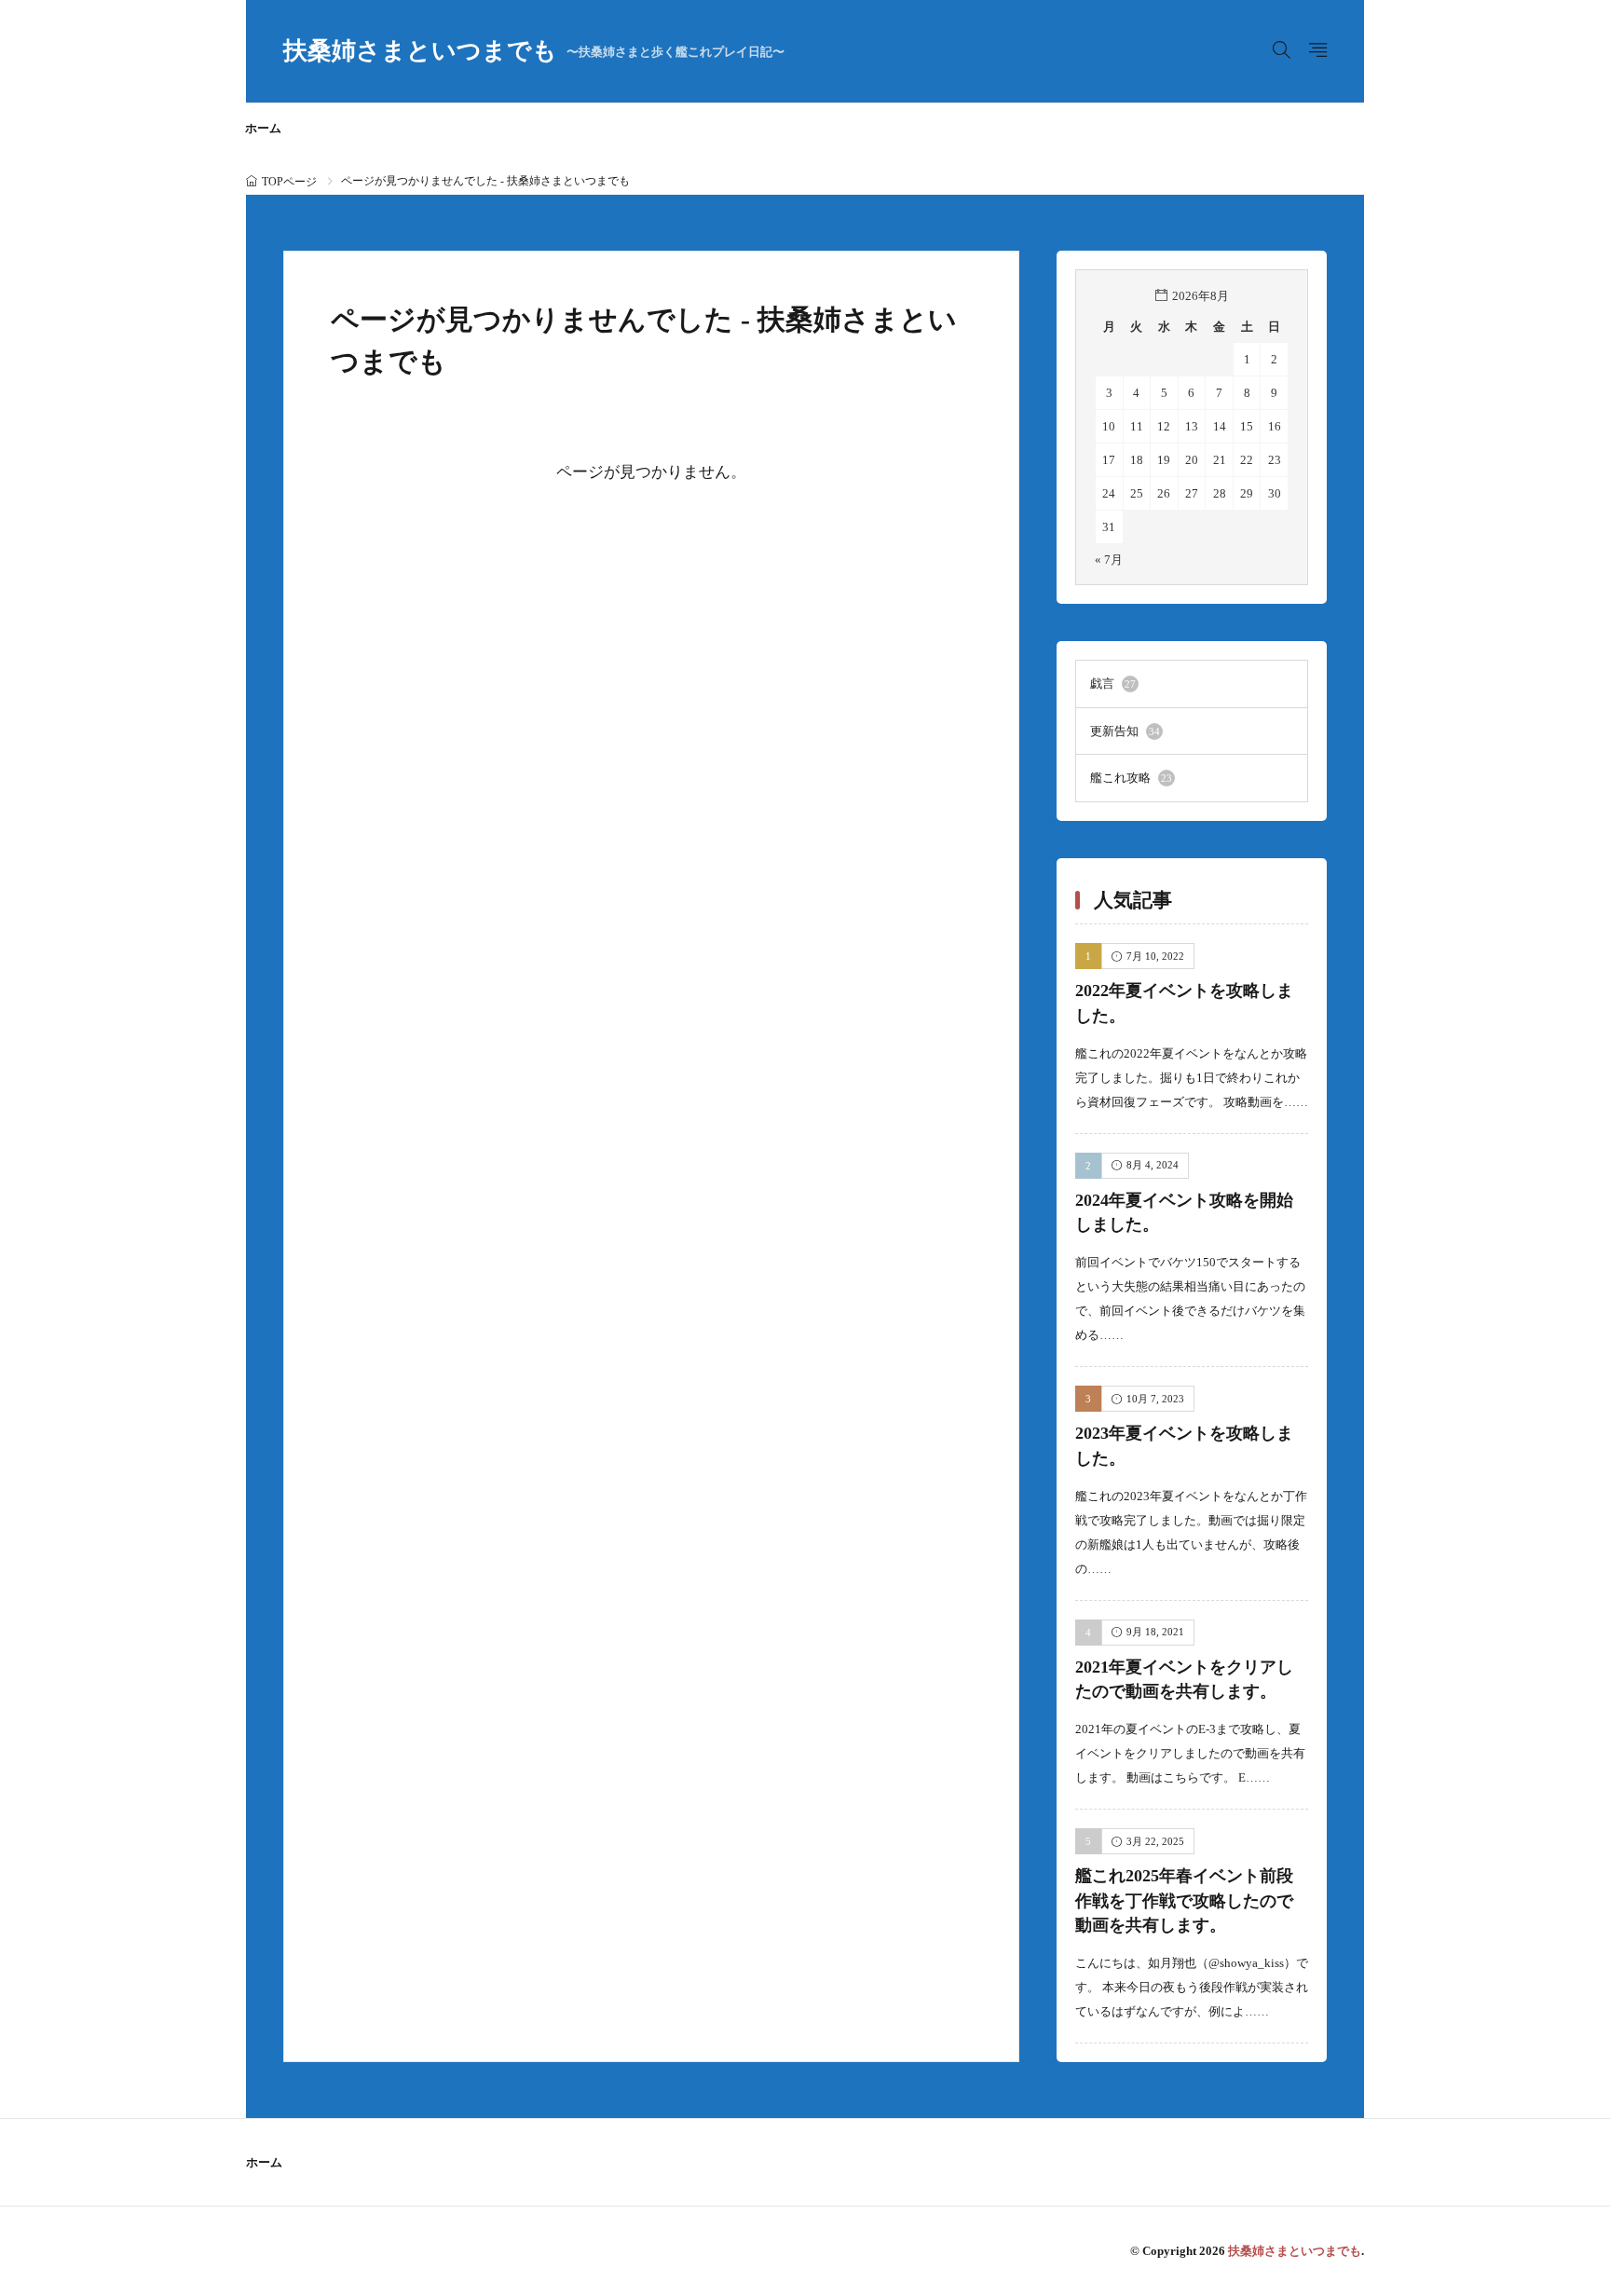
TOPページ (289, 182)
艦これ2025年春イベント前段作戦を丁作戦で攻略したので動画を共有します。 (1184, 1900)
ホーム (263, 128)
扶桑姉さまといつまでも (534, 51)
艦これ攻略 (1131, 778)
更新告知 (1125, 731)
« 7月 (1109, 560)
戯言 (1113, 683)
